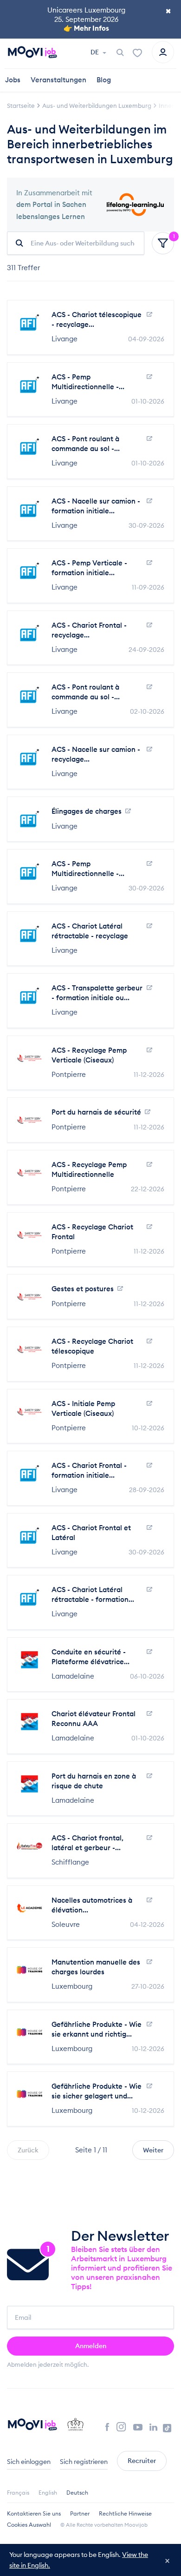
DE (95, 52)
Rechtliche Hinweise (125, 2513)
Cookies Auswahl (29, 2525)
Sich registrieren (84, 2462)
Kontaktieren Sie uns (34, 2513)
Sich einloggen (29, 2462)
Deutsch (77, 2493)
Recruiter (142, 2461)
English (48, 2493)
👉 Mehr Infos (86, 28)
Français (18, 2493)
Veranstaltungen (58, 80)
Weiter (153, 2150)
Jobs (13, 80)
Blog (104, 80)
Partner (80, 2513)
